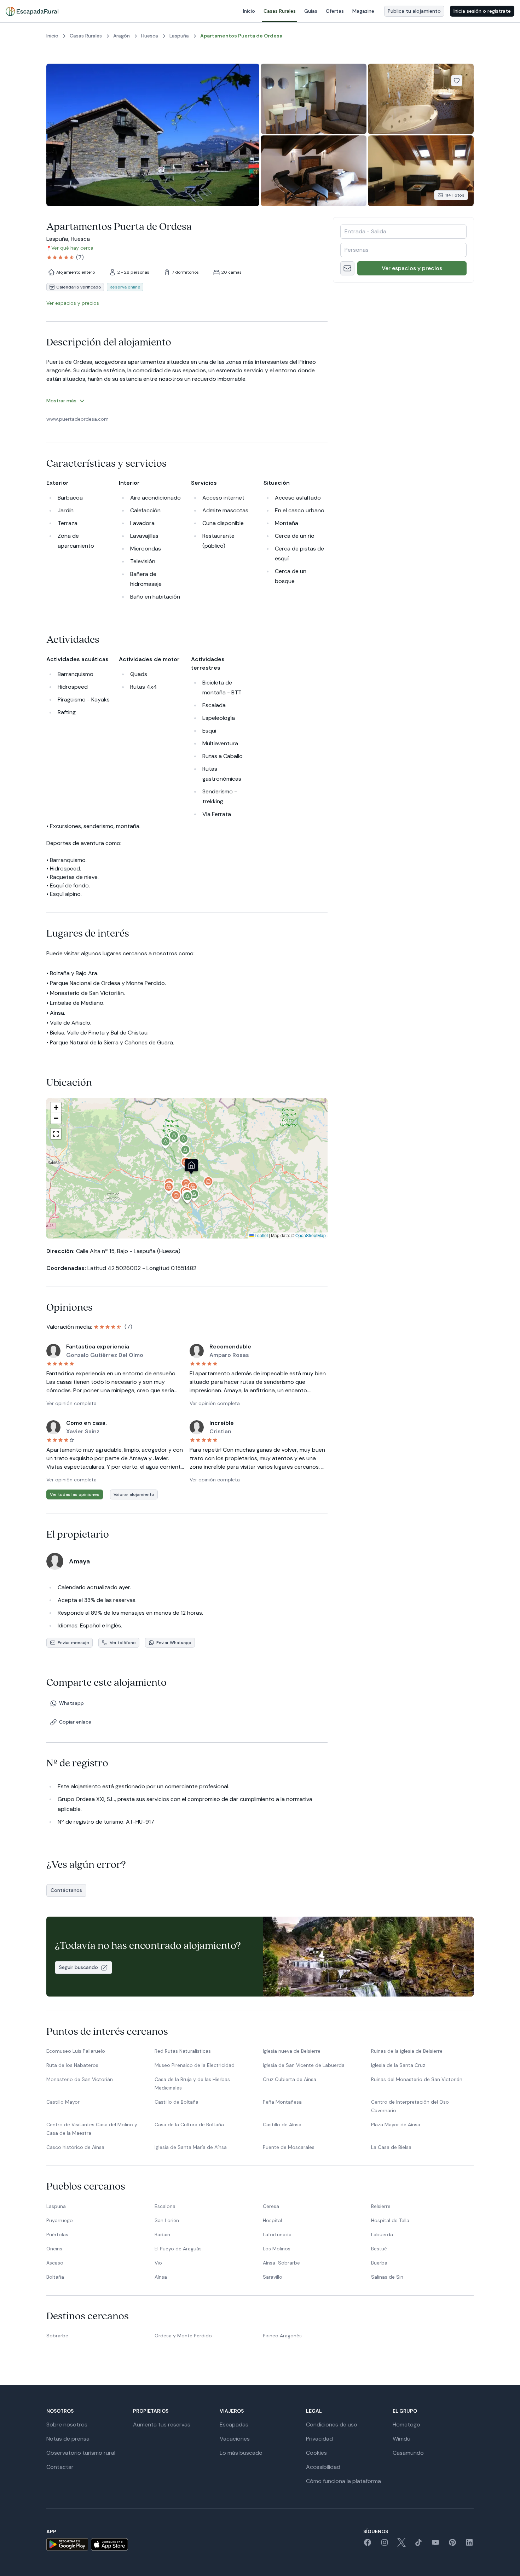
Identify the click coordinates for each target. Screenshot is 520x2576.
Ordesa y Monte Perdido (183, 2336)
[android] (67, 2544)
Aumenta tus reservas (162, 2425)
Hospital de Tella (390, 2220)
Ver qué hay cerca (72, 248)
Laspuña (56, 2206)
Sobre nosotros (67, 2425)
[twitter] (401, 2545)
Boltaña (55, 2277)
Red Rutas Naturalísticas (183, 2051)
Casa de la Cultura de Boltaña (189, 2125)
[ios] (109, 2544)
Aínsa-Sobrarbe (281, 2263)
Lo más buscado (241, 2453)
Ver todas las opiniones (75, 1494)
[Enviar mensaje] (347, 268)
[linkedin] (469, 2545)
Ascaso (55, 2263)
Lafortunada (277, 2234)
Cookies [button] (316, 2453)
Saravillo (273, 2277)
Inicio (249, 11)
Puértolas (57, 2234)
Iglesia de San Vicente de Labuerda (304, 2065)
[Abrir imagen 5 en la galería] (421, 171)
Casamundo (408, 2453)
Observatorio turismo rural (81, 2453)
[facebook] (368, 2545)
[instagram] (385, 2545)
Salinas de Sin (387, 2277)
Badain (162, 2234)
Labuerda (382, 2234)
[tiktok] (418, 2545)
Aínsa (161, 2277)
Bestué (379, 2249)
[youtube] (435, 2545)
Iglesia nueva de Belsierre (292, 2051)
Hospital (272, 2220)
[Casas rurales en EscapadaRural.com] (32, 11)
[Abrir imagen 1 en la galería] (153, 135)
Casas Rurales (280, 11)
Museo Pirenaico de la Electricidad (195, 2065)
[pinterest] (452, 2545)
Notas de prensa (68, 2439)
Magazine (363, 11)
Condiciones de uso (332, 2425)
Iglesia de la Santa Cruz (398, 2065)
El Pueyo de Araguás (178, 2249)
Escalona (165, 2206)
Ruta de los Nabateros (72, 2065)
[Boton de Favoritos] (457, 81)
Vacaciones (235, 2439)
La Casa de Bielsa (391, 2147)
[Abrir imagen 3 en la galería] (421, 99)
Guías (311, 11)
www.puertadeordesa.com (77, 419)
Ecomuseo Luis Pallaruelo (76, 2051)
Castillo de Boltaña (177, 2102)
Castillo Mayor (63, 2102)
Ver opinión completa (71, 1403)
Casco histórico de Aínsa (75, 2147)
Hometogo (406, 2425)
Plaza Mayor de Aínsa (396, 2125)
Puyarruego (60, 2220)
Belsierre (381, 2206)
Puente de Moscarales (289, 2147)
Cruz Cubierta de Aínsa (290, 2079)
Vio (158, 2263)
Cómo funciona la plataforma (343, 2481)
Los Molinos (277, 2249)
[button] (192, 1168)
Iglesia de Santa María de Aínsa (191, 2147)
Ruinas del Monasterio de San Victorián (417, 2079)
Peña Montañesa (282, 2102)
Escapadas (234, 2425)
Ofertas (335, 11)
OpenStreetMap (311, 1235)
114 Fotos (455, 195)
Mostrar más (61, 401)
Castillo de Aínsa (282, 2125)
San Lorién (167, 2220)
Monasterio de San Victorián (80, 2079)
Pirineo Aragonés (282, 2336)
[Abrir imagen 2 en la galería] (314, 99)
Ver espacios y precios (412, 268)
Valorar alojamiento (134, 1494)
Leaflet (261, 1235)
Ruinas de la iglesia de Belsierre (407, 2051)
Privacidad (319, 2439)
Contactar (60, 2467)
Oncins (54, 2249)
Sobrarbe (57, 2336)
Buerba (379, 2263)
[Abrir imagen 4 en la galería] (314, 171)
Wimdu (401, 2439)
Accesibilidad (323, 2467)
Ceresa (271, 2206)
